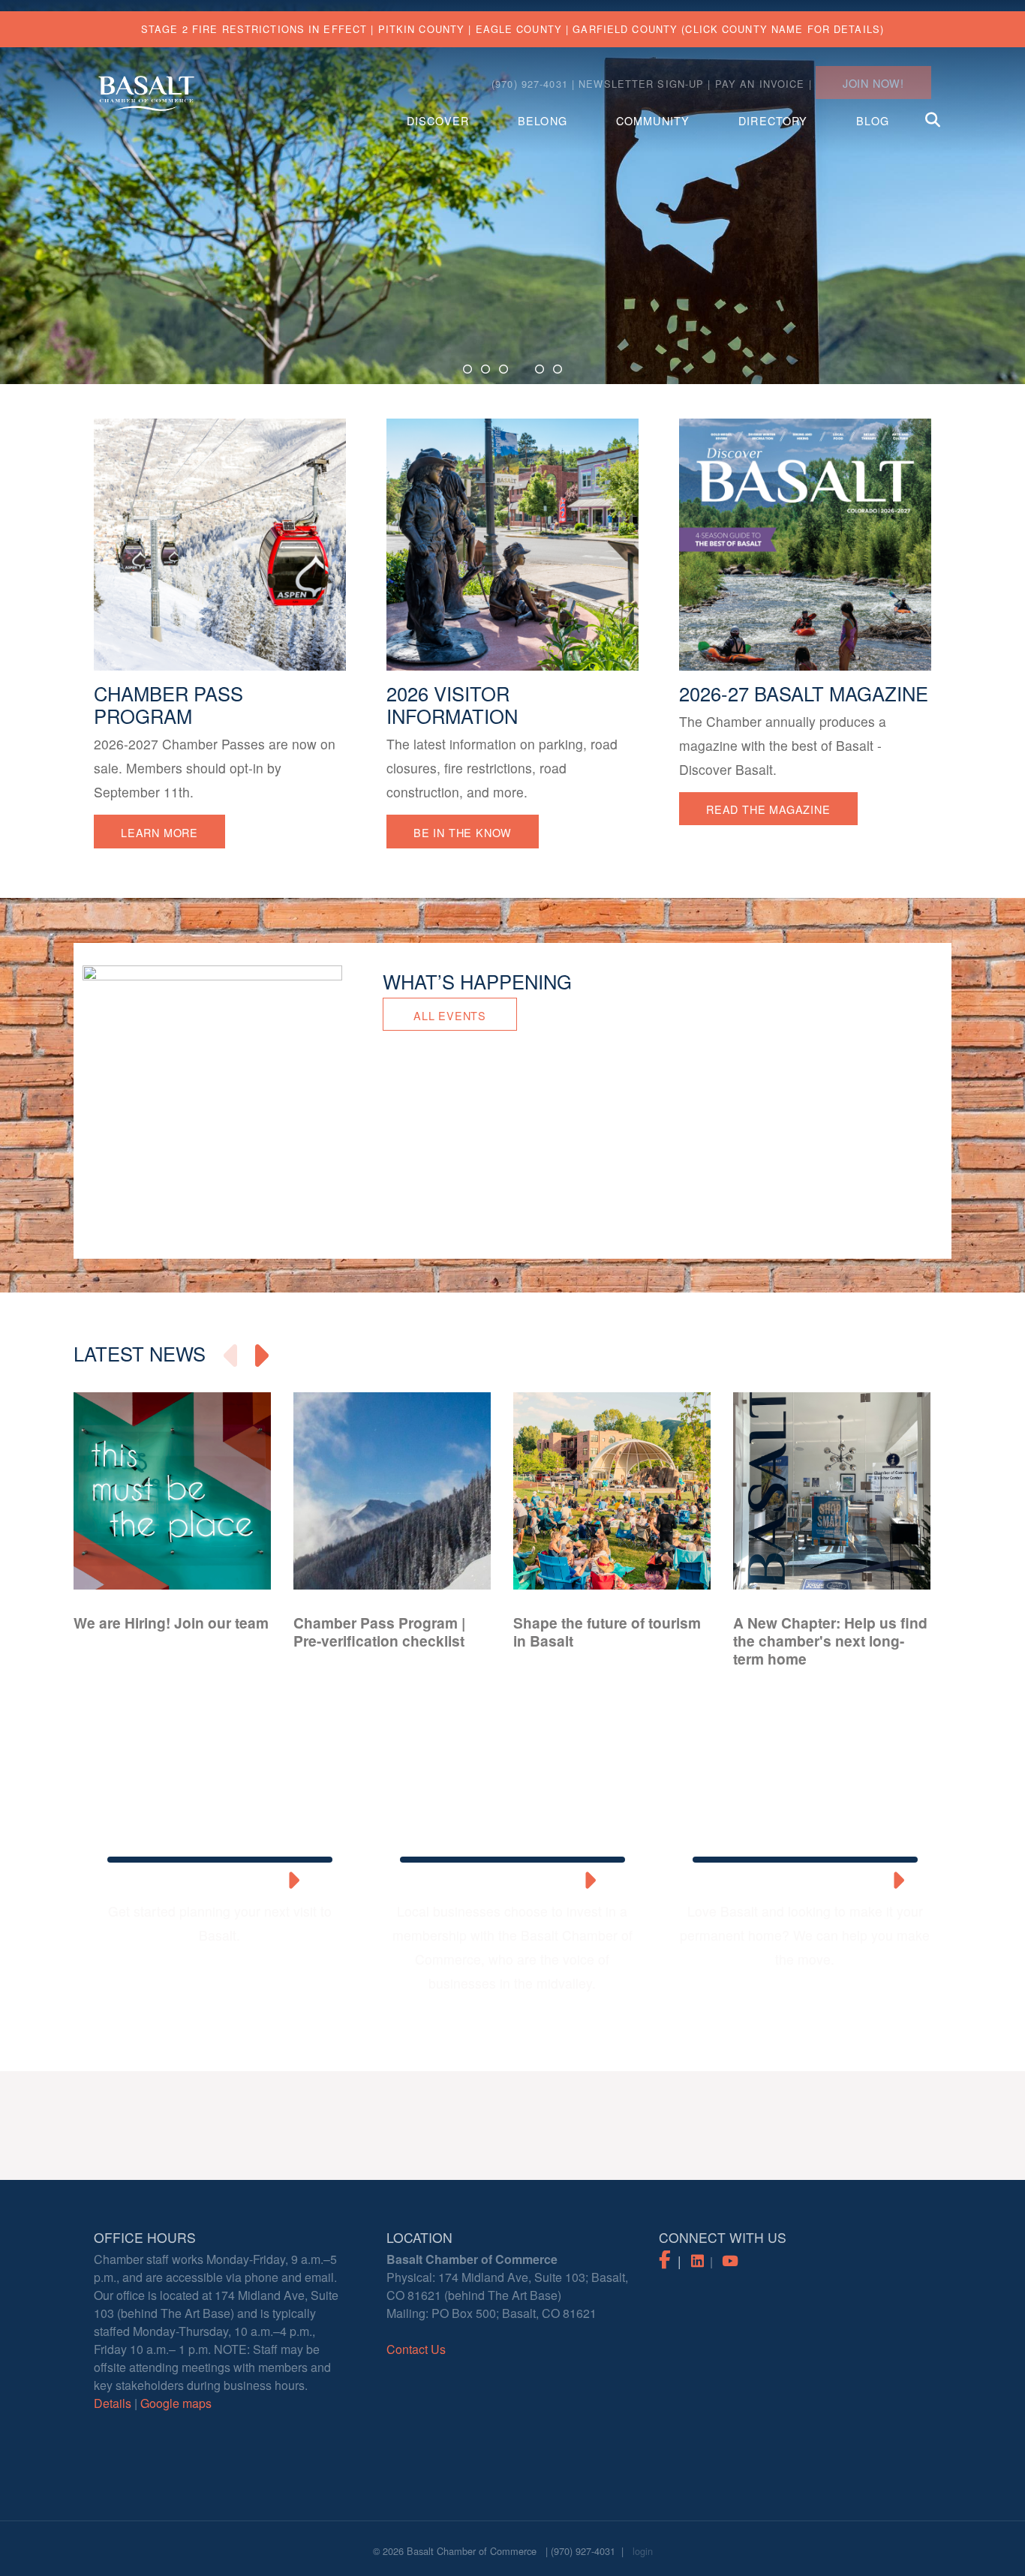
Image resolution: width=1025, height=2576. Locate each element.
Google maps (176, 2403)
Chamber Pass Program (168, 705)
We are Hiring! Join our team (171, 1623)
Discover (438, 120)
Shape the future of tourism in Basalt (607, 1632)
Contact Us (416, 2349)
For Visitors (207, 1882)
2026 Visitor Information (452, 705)
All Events (450, 1015)
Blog (872, 120)
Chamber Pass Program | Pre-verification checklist (379, 1632)
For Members (500, 1882)
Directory (773, 120)
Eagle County (519, 29)
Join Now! (873, 83)
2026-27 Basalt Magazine (804, 694)
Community (653, 120)
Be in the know (463, 832)
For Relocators (792, 1882)
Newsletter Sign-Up (641, 84)
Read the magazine (768, 809)
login (643, 2551)
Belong (543, 120)
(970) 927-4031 (583, 2551)
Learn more (159, 832)
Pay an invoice (760, 84)
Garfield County (625, 29)
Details (113, 2403)
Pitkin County (422, 29)
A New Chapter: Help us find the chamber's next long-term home (830, 1641)
